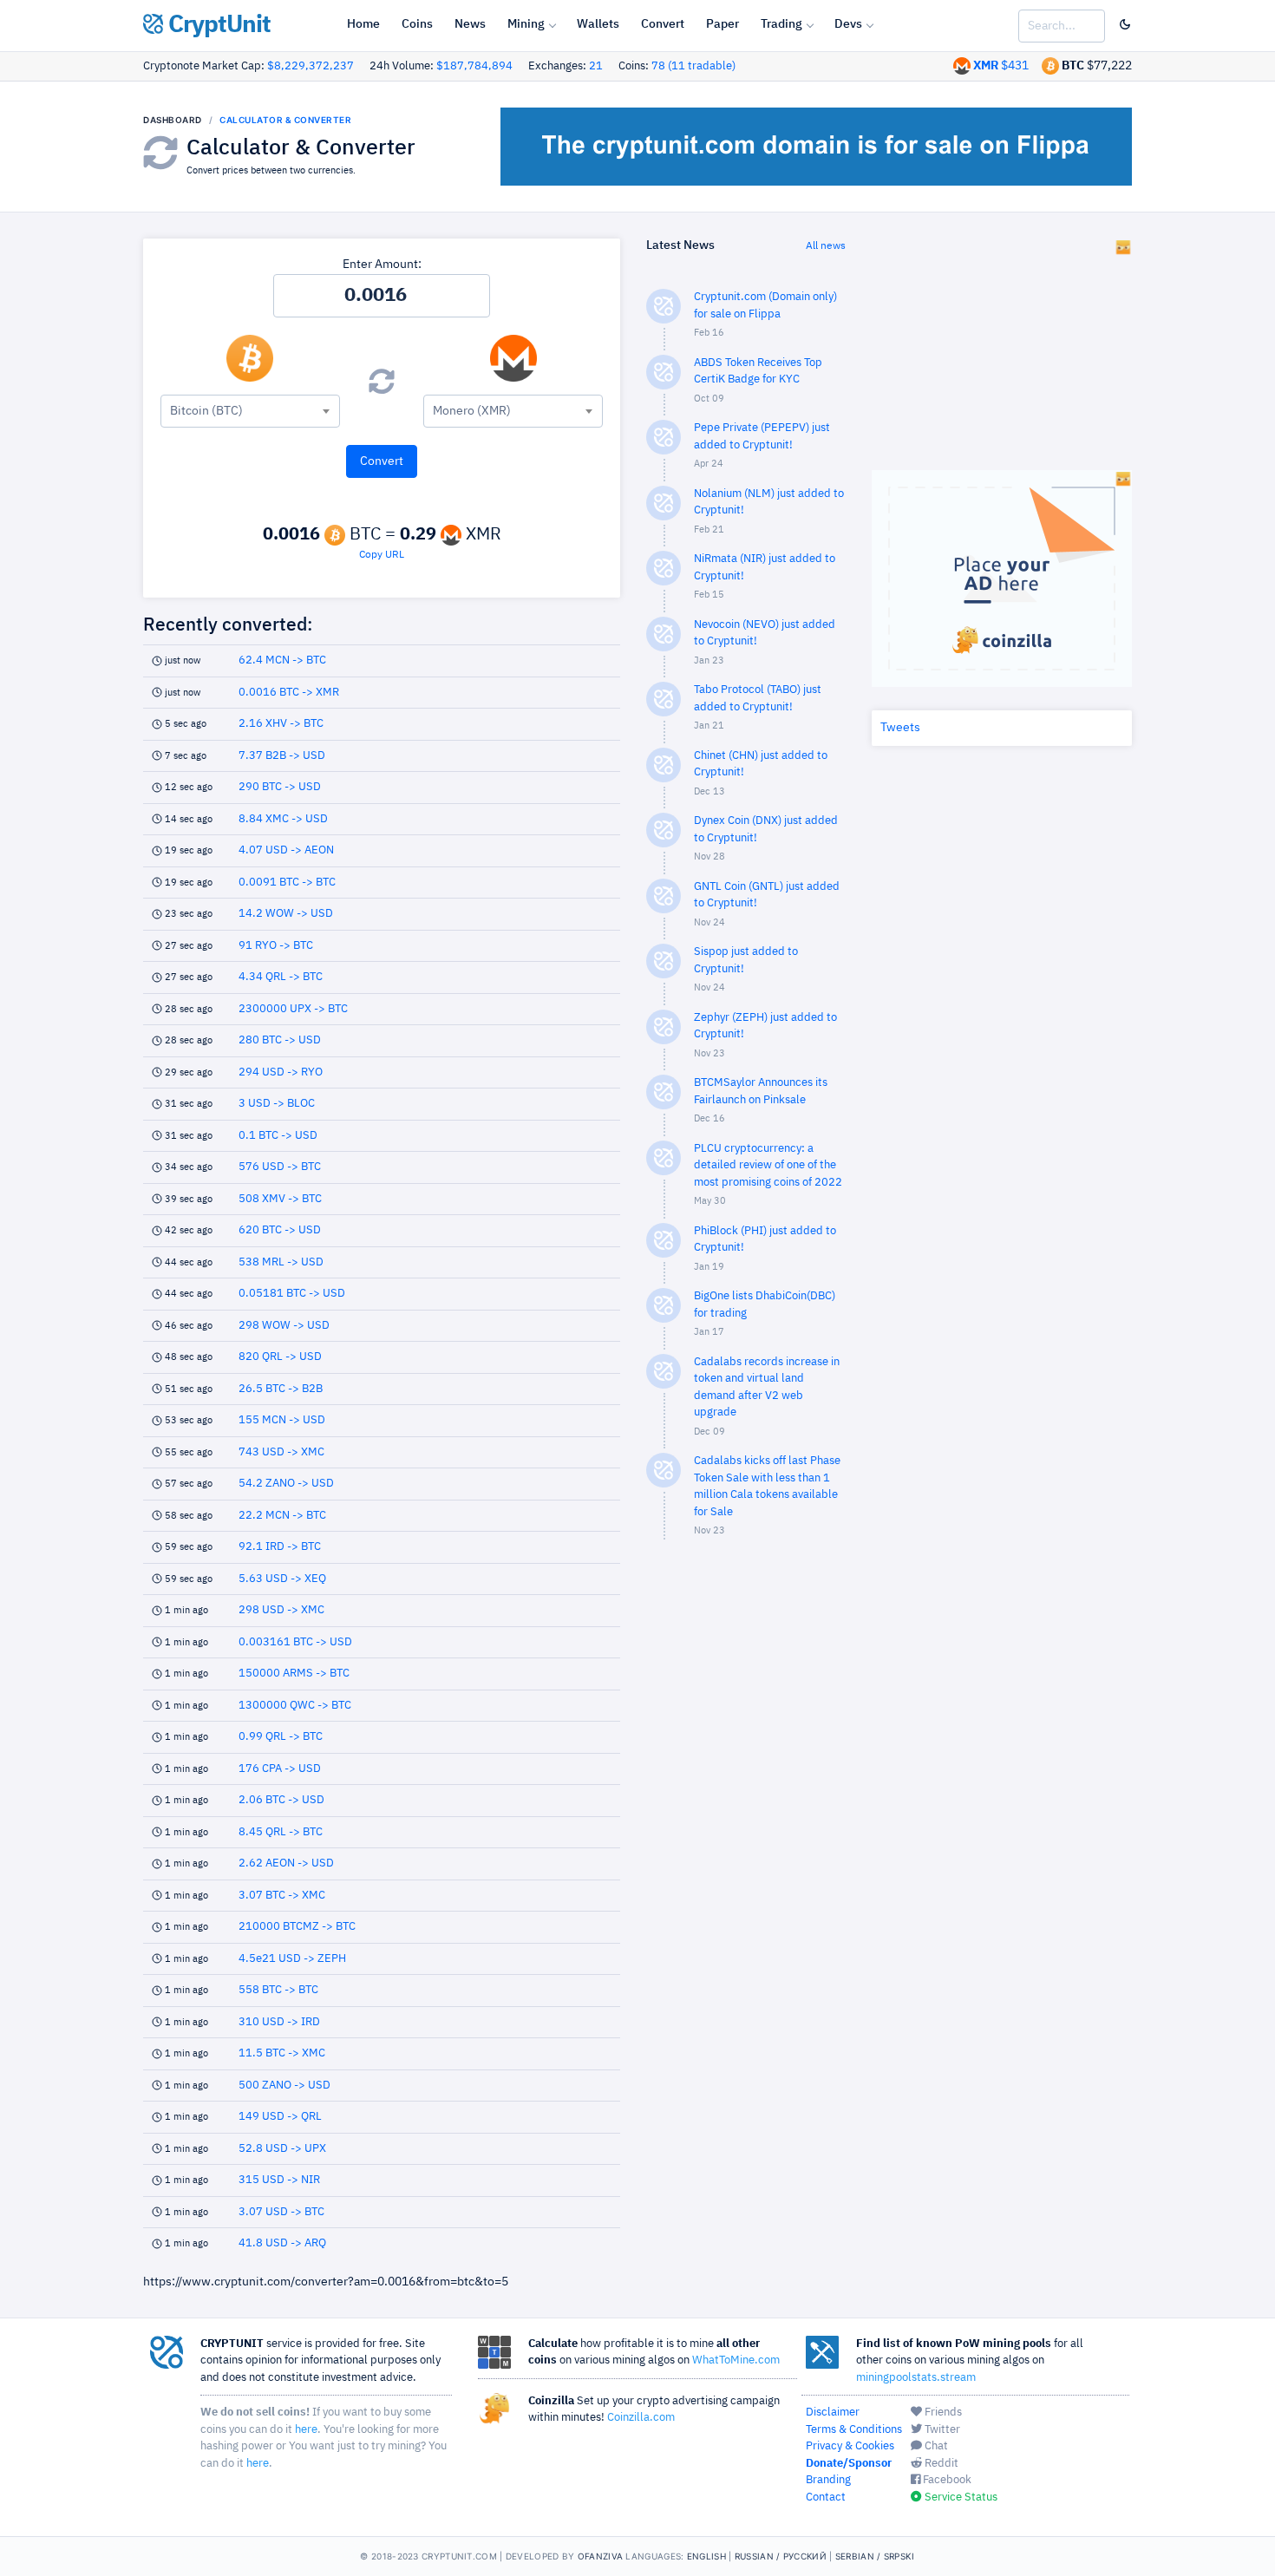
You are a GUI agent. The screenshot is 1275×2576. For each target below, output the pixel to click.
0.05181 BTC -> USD (292, 1294)
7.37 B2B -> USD (282, 756)
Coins (417, 24)
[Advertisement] (746, 1830)
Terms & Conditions (854, 2430)
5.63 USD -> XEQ (282, 1579)
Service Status (960, 2498)
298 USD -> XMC (281, 1610)
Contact (826, 2498)
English (706, 2556)
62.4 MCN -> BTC (282, 660)
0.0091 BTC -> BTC (287, 883)
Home (363, 24)
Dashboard (173, 120)
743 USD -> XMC (281, 1452)
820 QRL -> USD (280, 1357)
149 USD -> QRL (280, 2117)
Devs (848, 24)
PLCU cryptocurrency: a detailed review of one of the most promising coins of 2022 (768, 1166)
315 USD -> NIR (279, 2180)
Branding (828, 2480)
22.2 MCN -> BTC (282, 1516)
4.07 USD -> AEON (286, 850)
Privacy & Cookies (850, 2446)
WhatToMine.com (736, 2360)
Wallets (598, 24)
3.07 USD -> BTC (281, 2212)
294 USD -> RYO (281, 1072)
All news (826, 246)
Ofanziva (600, 2556)
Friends (942, 2413)
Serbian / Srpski (875, 2556)
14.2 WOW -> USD (286, 914)
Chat (935, 2446)
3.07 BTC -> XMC (282, 1896)
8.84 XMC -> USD (283, 819)
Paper (722, 24)
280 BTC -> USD (280, 1040)
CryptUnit (217, 25)
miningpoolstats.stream (916, 2378)
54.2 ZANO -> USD (286, 1484)
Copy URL (382, 555)
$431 (1001, 66)
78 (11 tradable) (693, 66)
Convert (663, 24)
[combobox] (250, 411)
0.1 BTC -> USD (278, 1136)
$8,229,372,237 (311, 66)
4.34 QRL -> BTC (281, 977)
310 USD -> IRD (279, 2022)
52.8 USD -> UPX (282, 2149)
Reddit (940, 2464)
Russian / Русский (781, 2556)
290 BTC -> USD (280, 787)
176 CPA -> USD (280, 1769)
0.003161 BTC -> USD (295, 1642)
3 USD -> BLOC (277, 1104)
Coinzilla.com (641, 2418)
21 (596, 66)
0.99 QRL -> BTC (281, 1737)
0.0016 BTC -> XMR (289, 693)
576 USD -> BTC (280, 1167)
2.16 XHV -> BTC (281, 724)
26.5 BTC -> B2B (281, 1389)
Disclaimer (833, 2413)
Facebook (946, 2480)
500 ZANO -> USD (284, 2086)
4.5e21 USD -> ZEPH (292, 1959)
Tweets (900, 728)
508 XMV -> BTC (280, 1199)
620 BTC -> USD (280, 1230)
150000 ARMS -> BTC (294, 1674)
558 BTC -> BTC (278, 1990)
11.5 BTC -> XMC (282, 2053)
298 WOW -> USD (284, 1326)
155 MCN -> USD (282, 1420)
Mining (526, 24)
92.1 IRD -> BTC (280, 1547)
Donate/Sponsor (849, 2464)
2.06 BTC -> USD (281, 1800)
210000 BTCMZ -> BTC (297, 1927)
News (470, 24)
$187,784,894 (474, 66)
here (306, 2430)
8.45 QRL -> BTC (281, 1832)
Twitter (941, 2430)
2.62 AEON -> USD (286, 1863)
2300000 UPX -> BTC (293, 1009)
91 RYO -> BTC (276, 946)
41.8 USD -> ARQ (282, 2243)
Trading (781, 24)
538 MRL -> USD (281, 1262)
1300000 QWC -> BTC (295, 1706)
